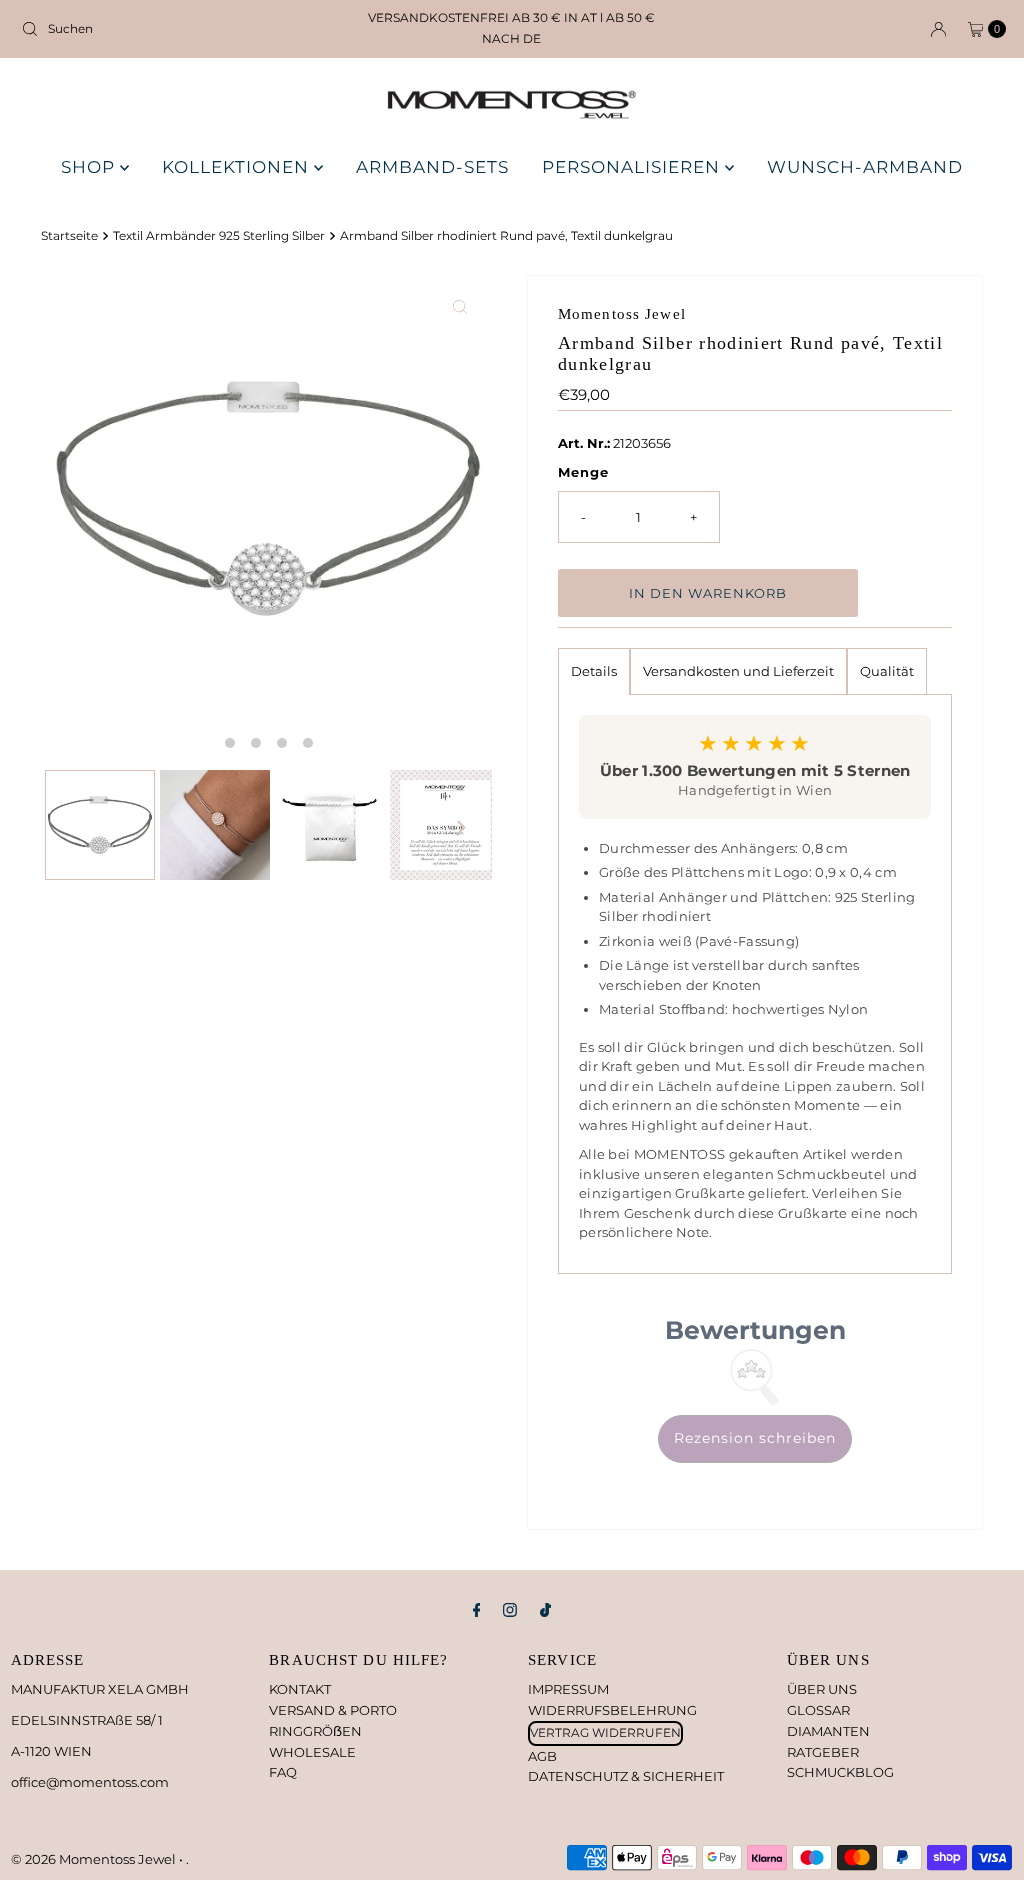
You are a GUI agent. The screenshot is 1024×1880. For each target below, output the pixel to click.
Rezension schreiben (755, 1438)
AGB (542, 1756)
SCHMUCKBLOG (840, 1772)
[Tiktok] (545, 1610)
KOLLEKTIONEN (238, 167)
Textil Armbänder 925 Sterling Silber (219, 236)
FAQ (283, 1772)
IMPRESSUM (568, 1689)
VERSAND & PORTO (333, 1710)
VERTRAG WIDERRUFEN (605, 1732)
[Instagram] (510, 1610)
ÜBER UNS (822, 1689)
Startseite (69, 236)
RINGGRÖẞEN (315, 1731)
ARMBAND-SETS (432, 167)
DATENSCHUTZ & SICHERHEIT (626, 1776)
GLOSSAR (818, 1710)
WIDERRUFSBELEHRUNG (612, 1710)
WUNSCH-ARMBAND (865, 167)
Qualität (887, 671)
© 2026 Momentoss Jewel (95, 1859)
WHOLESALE (312, 1752)
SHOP (90, 167)
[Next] (460, 828)
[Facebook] (477, 1610)
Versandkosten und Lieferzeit (738, 671)
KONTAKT (300, 1689)
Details (594, 671)
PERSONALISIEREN (633, 167)
